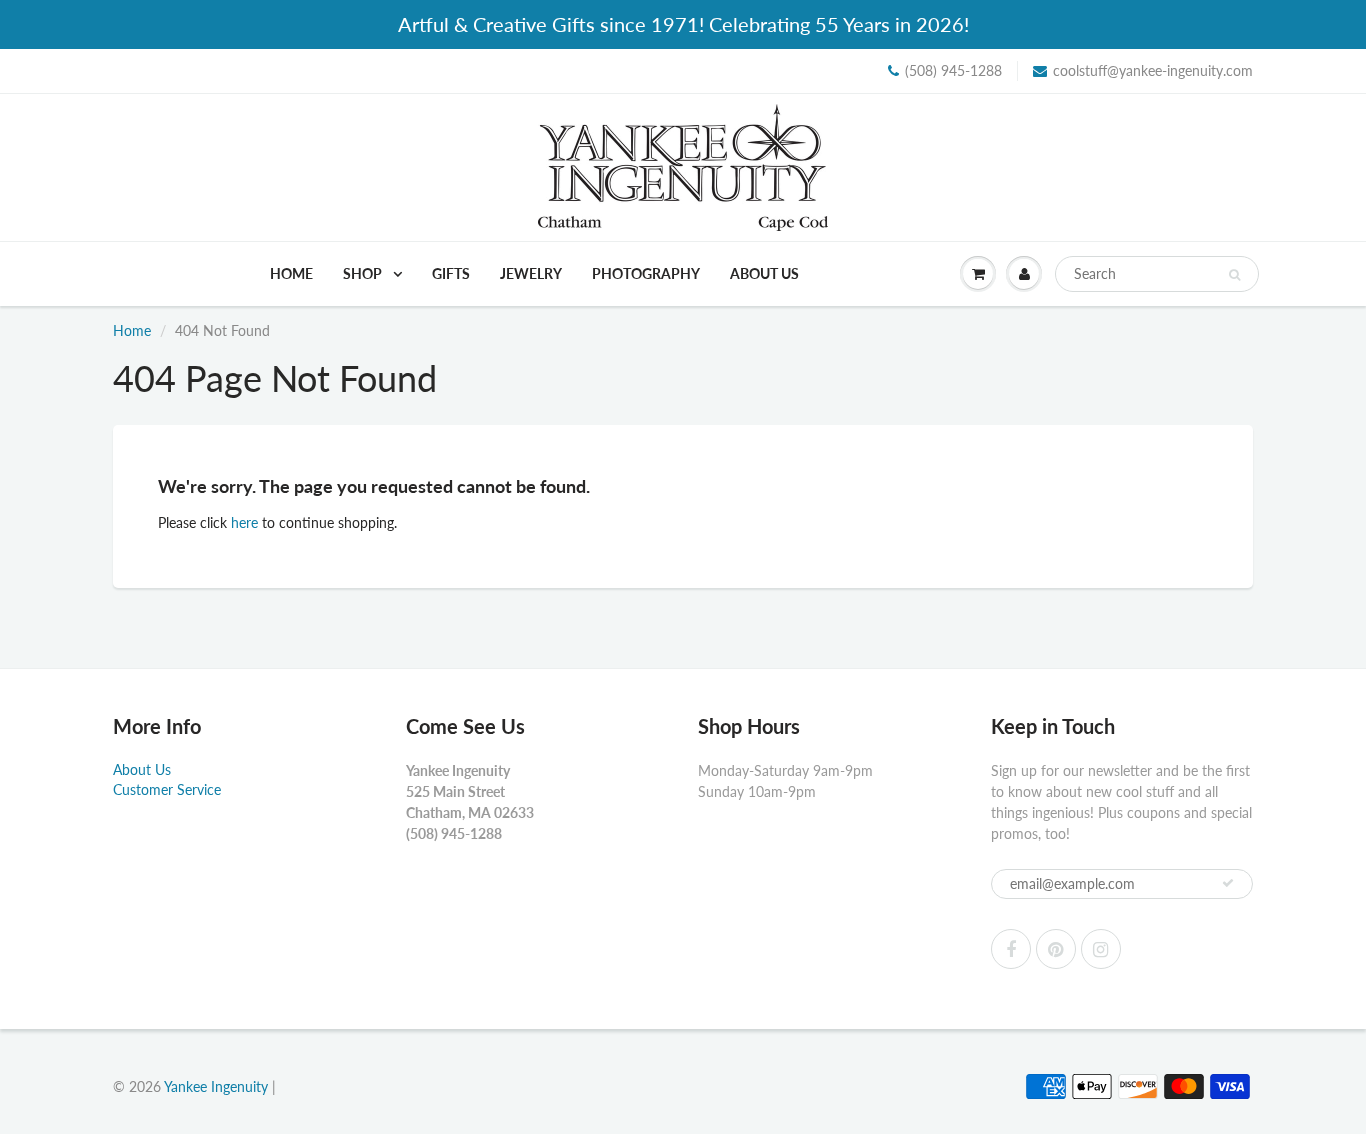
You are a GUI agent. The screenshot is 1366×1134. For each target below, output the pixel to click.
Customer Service (167, 789)
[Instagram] (1101, 949)
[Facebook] (1011, 949)
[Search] (1234, 275)
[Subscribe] (1228, 883)
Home (291, 273)
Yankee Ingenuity (216, 1086)
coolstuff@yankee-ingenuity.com (1153, 70)
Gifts (451, 273)
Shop (364, 273)
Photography (646, 273)
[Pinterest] (1056, 949)
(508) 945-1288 (953, 70)
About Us (764, 273)
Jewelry (531, 273)
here (244, 522)
